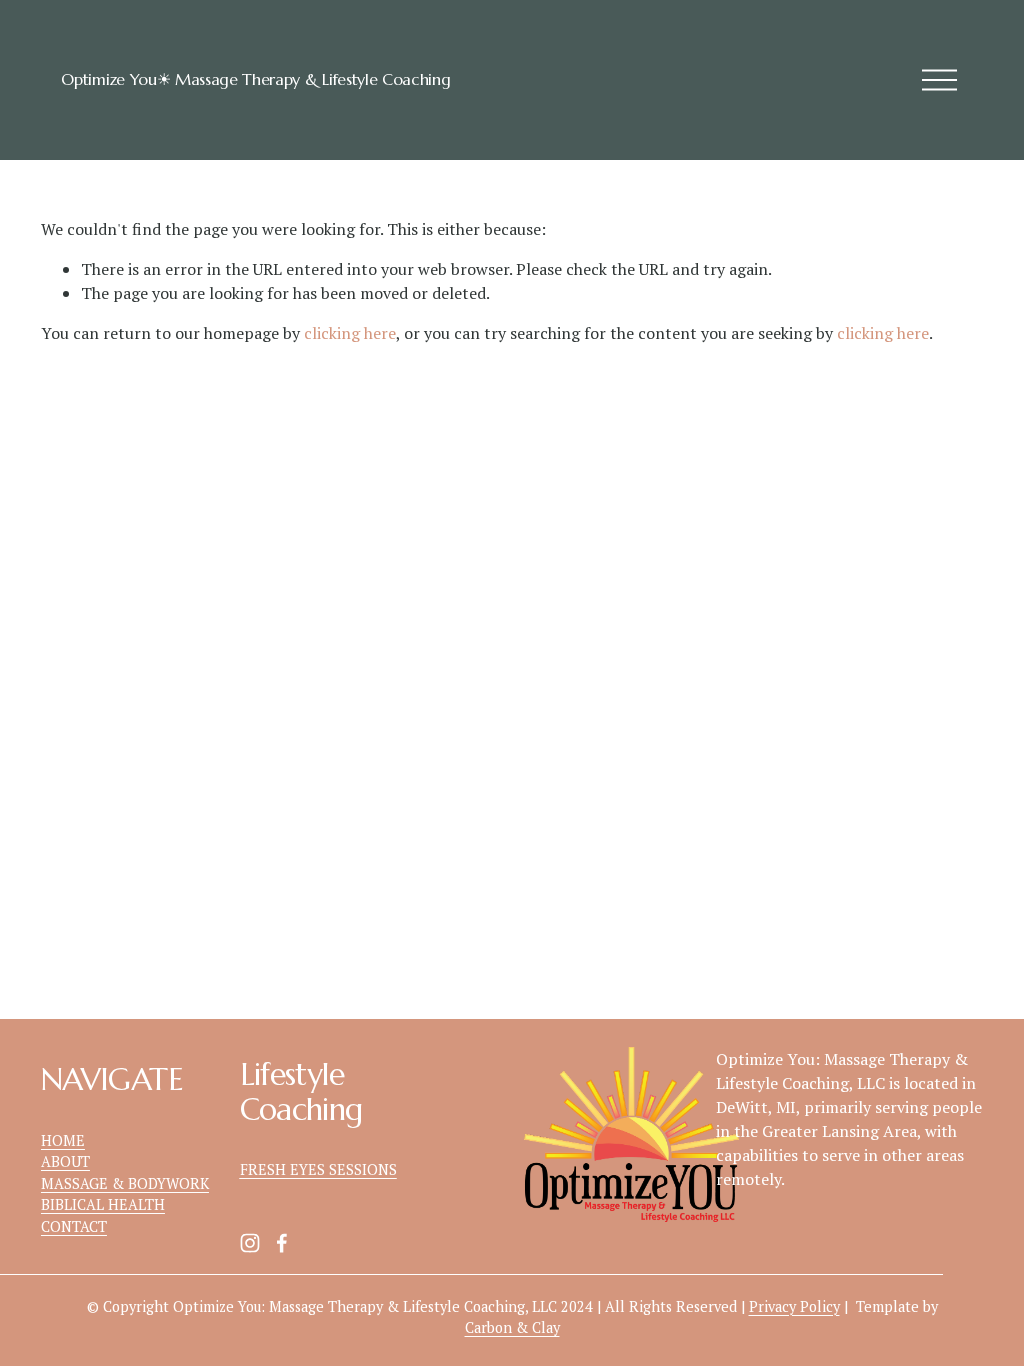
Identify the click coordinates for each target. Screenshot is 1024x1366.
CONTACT (74, 1226)
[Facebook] (282, 1243)
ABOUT (65, 1161)
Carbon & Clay (512, 1327)
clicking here (350, 333)
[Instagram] (250, 1243)
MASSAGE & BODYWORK (125, 1183)
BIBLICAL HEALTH (103, 1204)
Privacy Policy (794, 1306)
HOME (63, 1140)
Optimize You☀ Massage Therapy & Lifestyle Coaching (255, 79)
